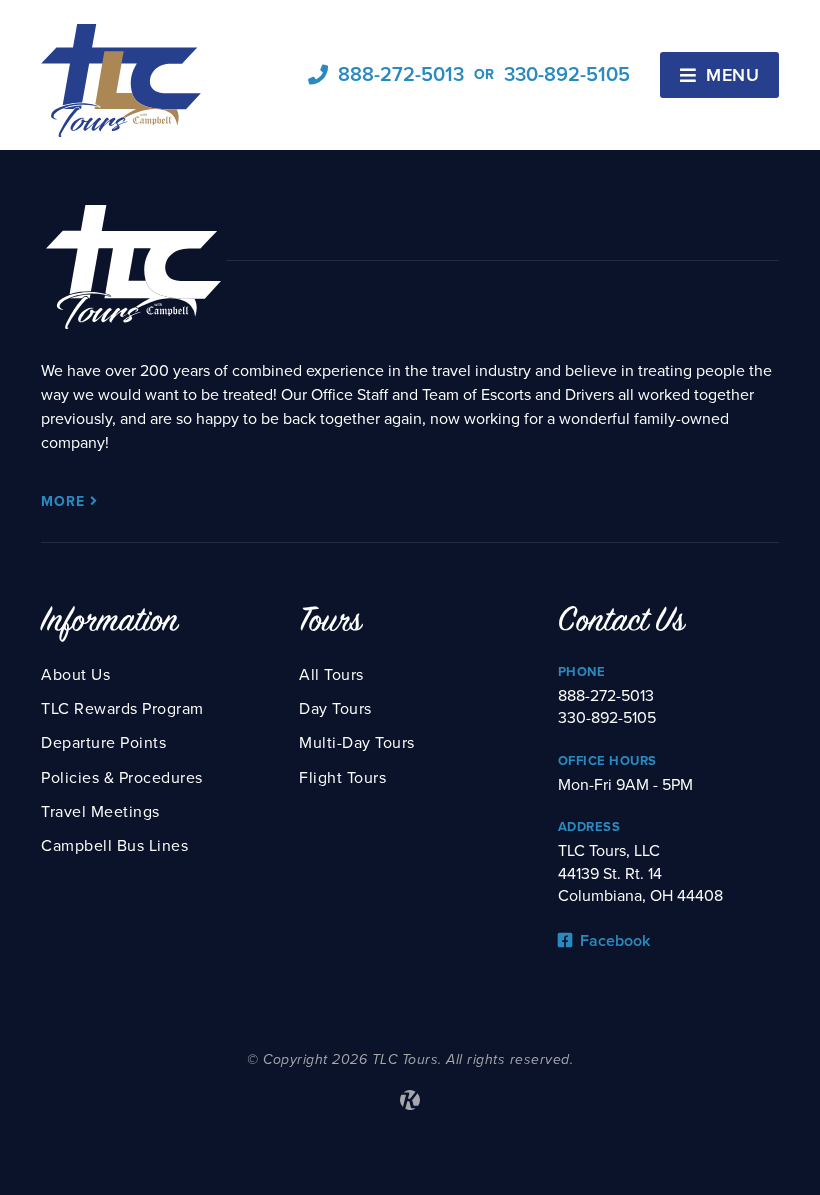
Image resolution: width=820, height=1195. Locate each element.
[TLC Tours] (121, 80)
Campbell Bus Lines (114, 846)
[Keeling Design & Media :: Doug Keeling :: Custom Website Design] (410, 1100)
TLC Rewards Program (122, 709)
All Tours (331, 675)
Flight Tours (342, 778)
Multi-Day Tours (357, 743)
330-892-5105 (567, 75)
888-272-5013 (401, 75)
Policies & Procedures (122, 778)
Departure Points (103, 743)
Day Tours (335, 709)
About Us (75, 675)
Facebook (613, 941)
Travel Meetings (100, 812)
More (65, 501)
